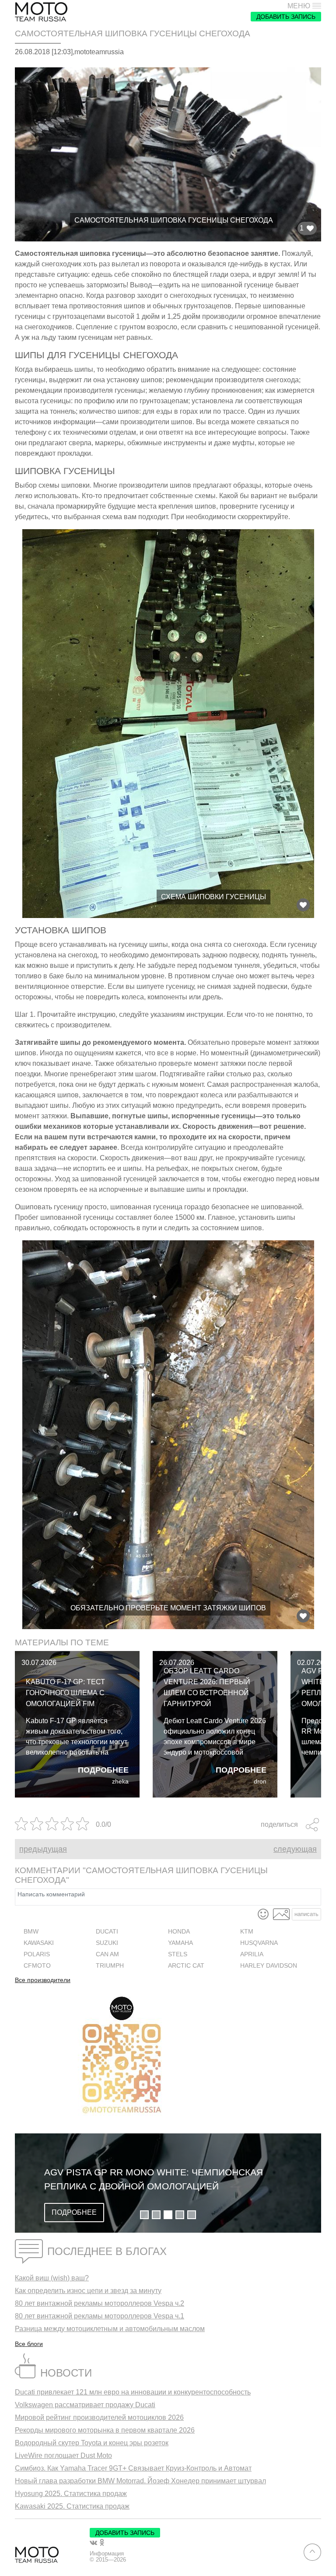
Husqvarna (259, 1943)
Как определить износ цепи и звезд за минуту (88, 2291)
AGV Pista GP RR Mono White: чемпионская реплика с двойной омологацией (154, 2179)
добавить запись (286, 17)
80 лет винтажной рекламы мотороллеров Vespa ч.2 (100, 2303)
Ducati (107, 1932)
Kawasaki (39, 1943)
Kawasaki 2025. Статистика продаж (72, 2506)
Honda (179, 1932)
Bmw (31, 1932)
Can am (107, 1954)
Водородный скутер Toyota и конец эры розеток (92, 2443)
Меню (299, 6)
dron (260, 1782)
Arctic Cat (186, 1966)
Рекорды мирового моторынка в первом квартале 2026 (105, 2430)
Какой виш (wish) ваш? (52, 2278)
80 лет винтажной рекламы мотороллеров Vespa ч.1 (100, 2316)
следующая (295, 1849)
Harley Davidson (269, 1966)
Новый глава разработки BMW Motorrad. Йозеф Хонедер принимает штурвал (140, 2481)
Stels (178, 1954)
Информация (107, 2554)
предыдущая (43, 1849)
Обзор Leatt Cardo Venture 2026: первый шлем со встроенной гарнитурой (207, 1687)
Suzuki (107, 1943)
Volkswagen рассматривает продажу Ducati (85, 2405)
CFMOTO (37, 1966)
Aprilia (252, 1954)
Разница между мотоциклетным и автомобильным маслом (110, 2329)
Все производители (43, 1980)
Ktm (247, 1932)
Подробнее (103, 1770)
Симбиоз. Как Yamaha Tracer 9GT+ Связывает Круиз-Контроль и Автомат (133, 2468)
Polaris (37, 1954)
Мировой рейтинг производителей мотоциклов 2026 (99, 2417)
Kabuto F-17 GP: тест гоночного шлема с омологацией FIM (65, 1693)
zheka (120, 1782)
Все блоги (29, 2344)
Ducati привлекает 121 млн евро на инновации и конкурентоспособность (133, 2392)
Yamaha (180, 1943)
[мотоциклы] (41, 12)
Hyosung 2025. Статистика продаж (71, 2494)
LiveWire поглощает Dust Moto (63, 2456)
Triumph (110, 1966)
